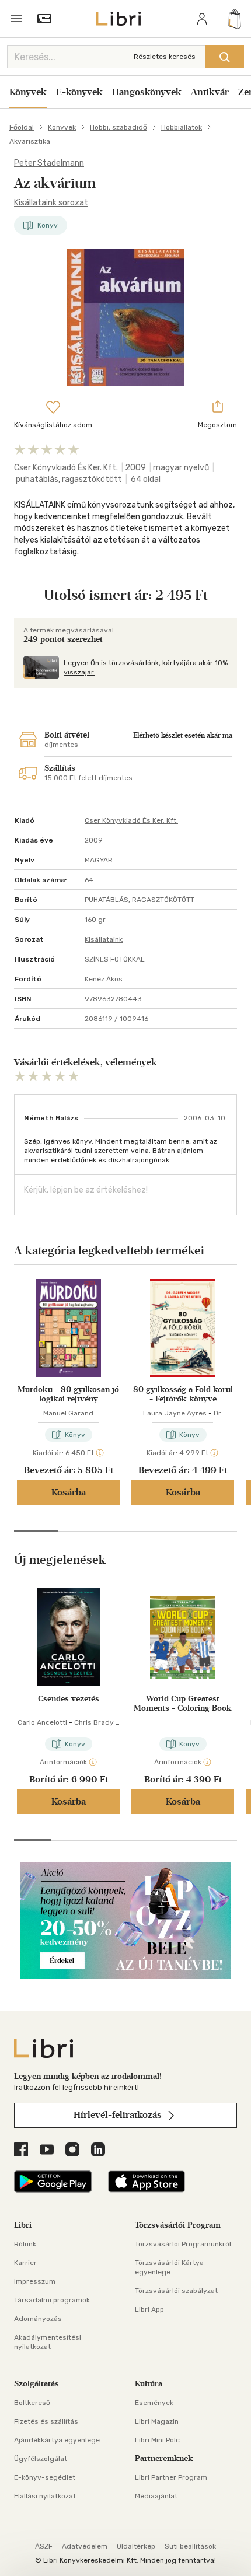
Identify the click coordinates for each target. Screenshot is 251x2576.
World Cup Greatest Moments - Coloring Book (183, 1704)
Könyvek (28, 92)
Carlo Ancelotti (42, 1722)
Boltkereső (32, 2403)
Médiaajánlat (156, 2496)
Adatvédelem (85, 2546)
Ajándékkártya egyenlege (57, 2440)
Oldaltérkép (136, 2546)
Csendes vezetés (69, 1699)
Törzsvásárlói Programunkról (183, 2244)
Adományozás (38, 2319)
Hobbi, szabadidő (118, 127)
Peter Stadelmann (49, 163)
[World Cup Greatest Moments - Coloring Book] (183, 1637)
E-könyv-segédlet (45, 2477)
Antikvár (210, 92)
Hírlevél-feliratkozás (119, 2115)
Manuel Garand (68, 1413)
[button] (36, 1531)
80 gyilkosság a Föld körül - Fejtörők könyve (183, 1394)
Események (154, 2403)
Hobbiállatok (182, 127)
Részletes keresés (165, 57)
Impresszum (35, 2281)
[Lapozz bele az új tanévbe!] (125, 1975)
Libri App (149, 2309)
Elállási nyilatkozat (45, 2496)
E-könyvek (79, 92)
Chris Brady (94, 1722)
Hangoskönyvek (147, 92)
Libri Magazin (157, 2421)
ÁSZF (44, 2546)
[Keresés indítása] (225, 57)
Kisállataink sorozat (51, 203)
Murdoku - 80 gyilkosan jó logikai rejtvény (68, 1394)
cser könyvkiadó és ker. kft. (67, 468)
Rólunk (25, 2244)
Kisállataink (104, 939)
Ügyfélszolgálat (41, 2459)
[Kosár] (235, 19)
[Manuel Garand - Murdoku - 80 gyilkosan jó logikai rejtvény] (68, 1328)
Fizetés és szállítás (46, 2421)
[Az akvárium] (125, 317)
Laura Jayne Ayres (175, 1413)
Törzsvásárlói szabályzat (176, 2291)
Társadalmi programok (52, 2300)
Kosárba (69, 1492)
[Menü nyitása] (16, 19)
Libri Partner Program (171, 2477)
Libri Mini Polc (157, 2440)
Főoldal (22, 127)
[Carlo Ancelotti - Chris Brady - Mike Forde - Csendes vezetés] (68, 1637)
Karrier (25, 2263)
